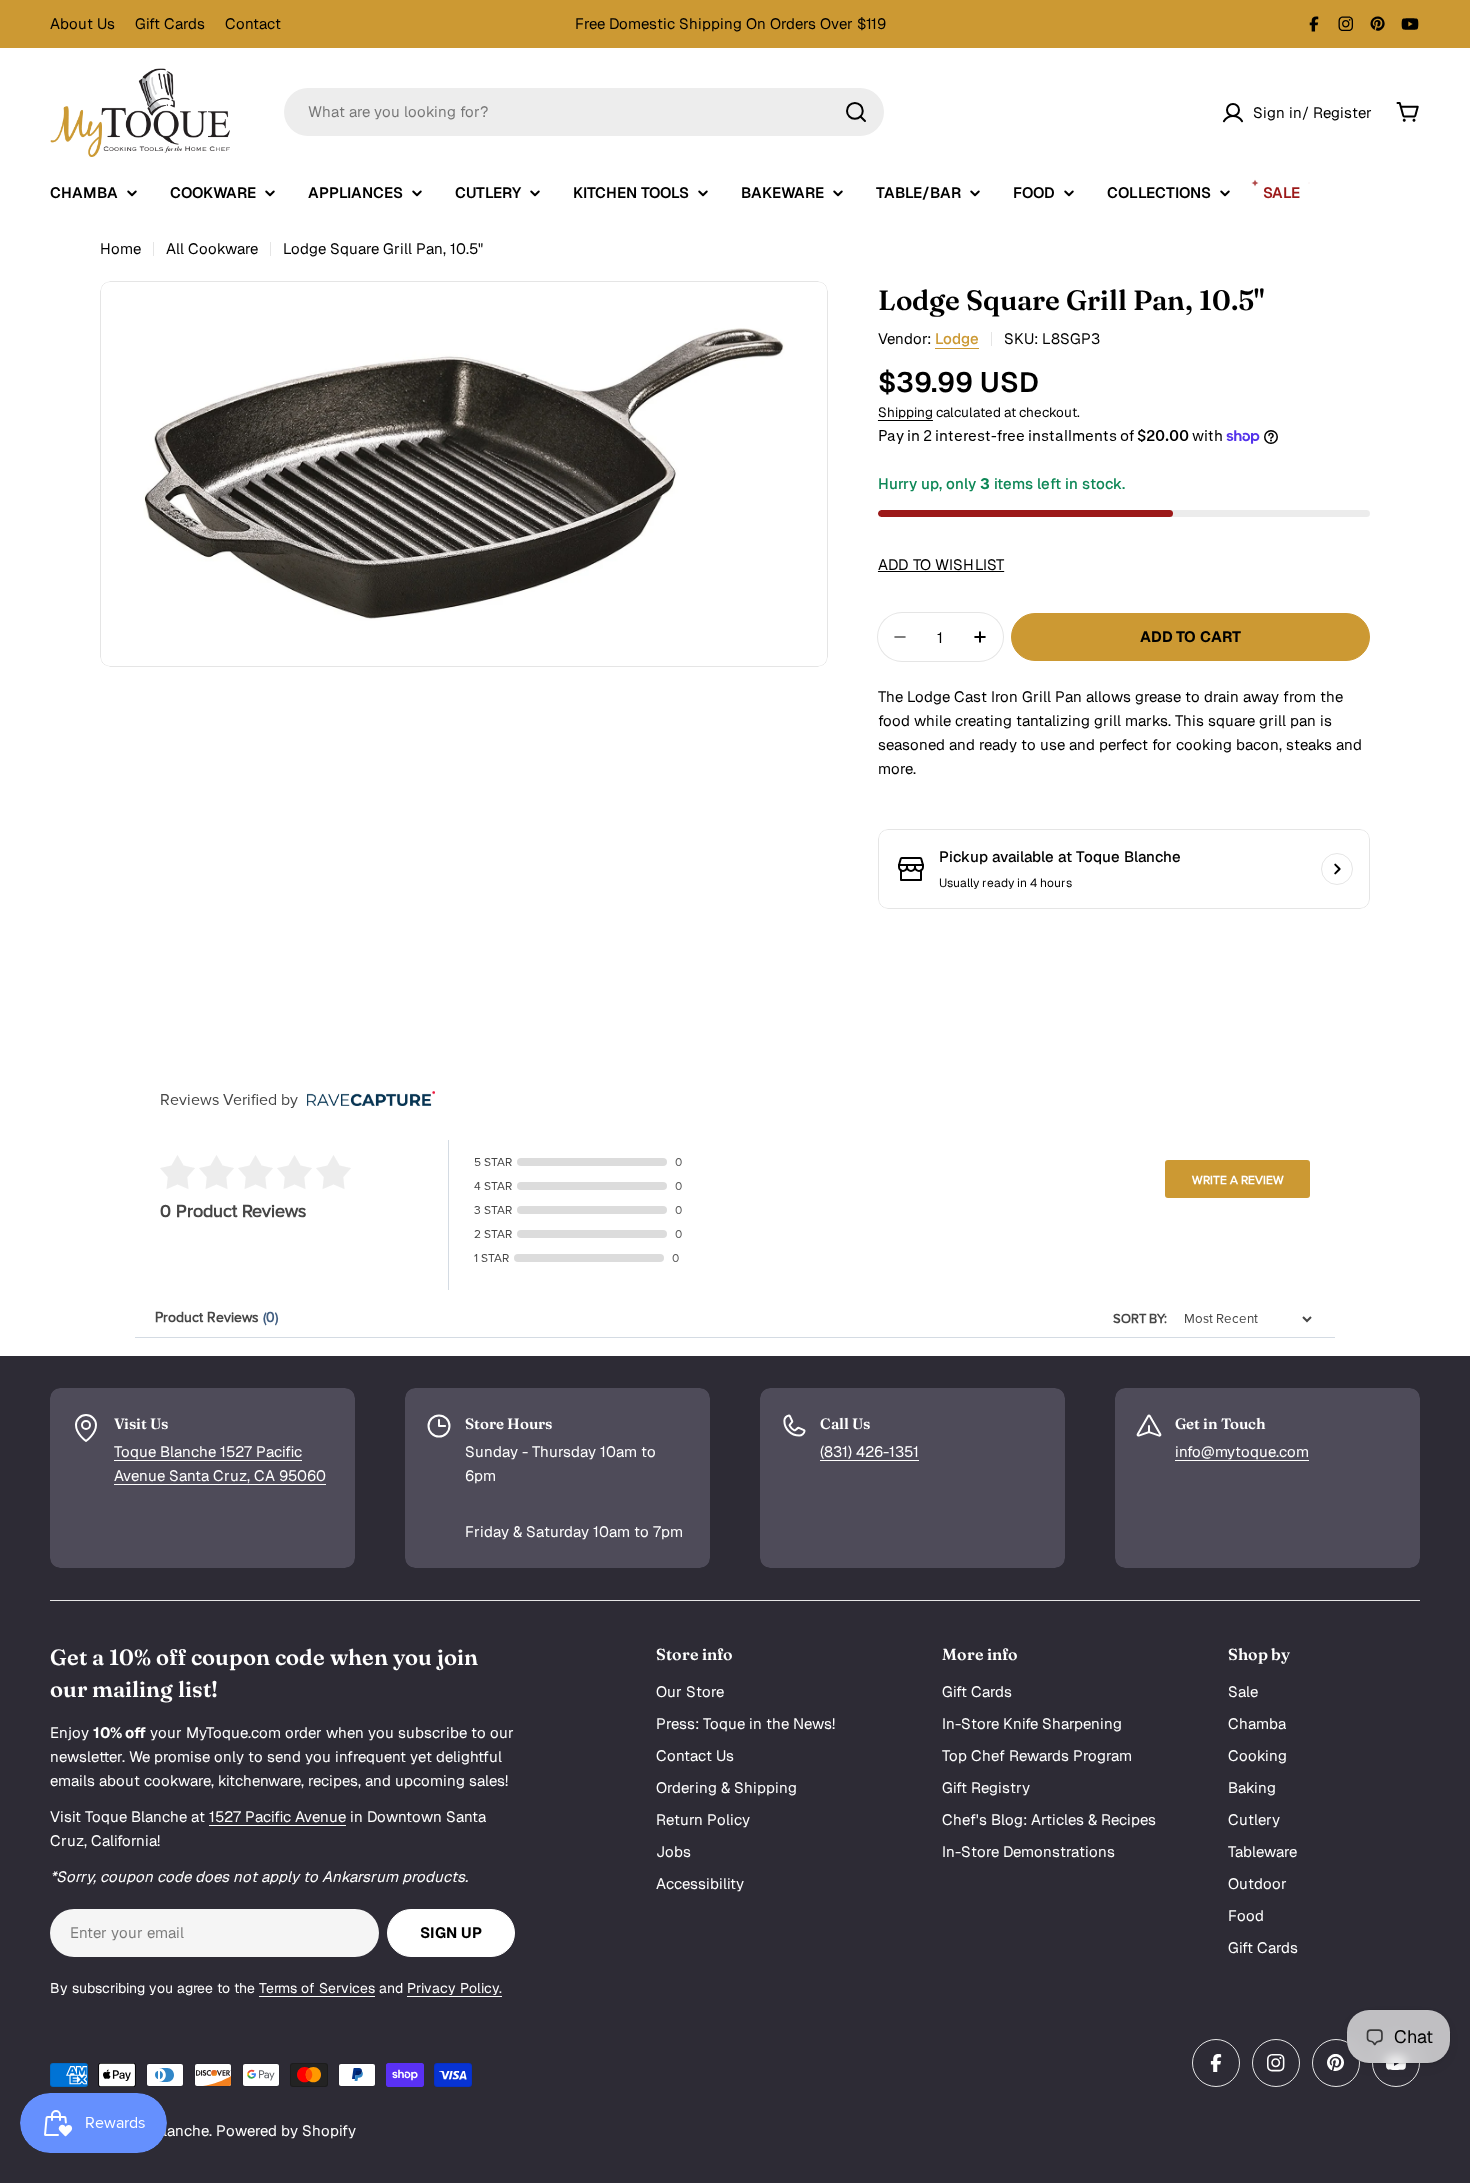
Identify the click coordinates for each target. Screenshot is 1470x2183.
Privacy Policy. (454, 1988)
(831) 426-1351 (869, 1451)
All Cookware (212, 248)
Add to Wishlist (941, 564)
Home (120, 248)
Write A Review (1238, 1180)
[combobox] (584, 112)
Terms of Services (317, 1988)
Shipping (905, 412)
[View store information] (1337, 869)
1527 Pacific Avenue (277, 1816)
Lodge (957, 338)
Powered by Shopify (286, 2130)
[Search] (856, 112)
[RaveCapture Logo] (366, 1100)
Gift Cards (170, 23)
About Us (82, 23)
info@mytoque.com (1242, 1451)
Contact (253, 23)
